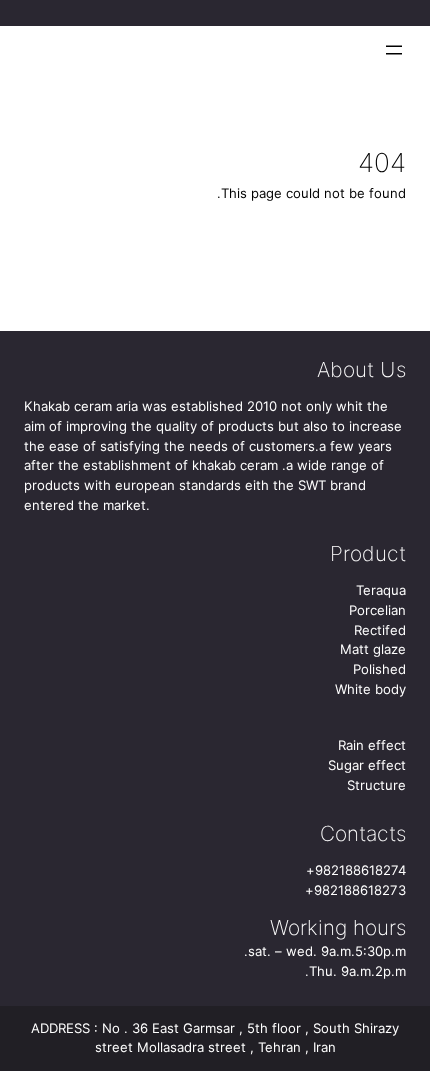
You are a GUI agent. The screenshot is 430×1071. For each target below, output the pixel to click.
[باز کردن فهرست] (394, 50)
